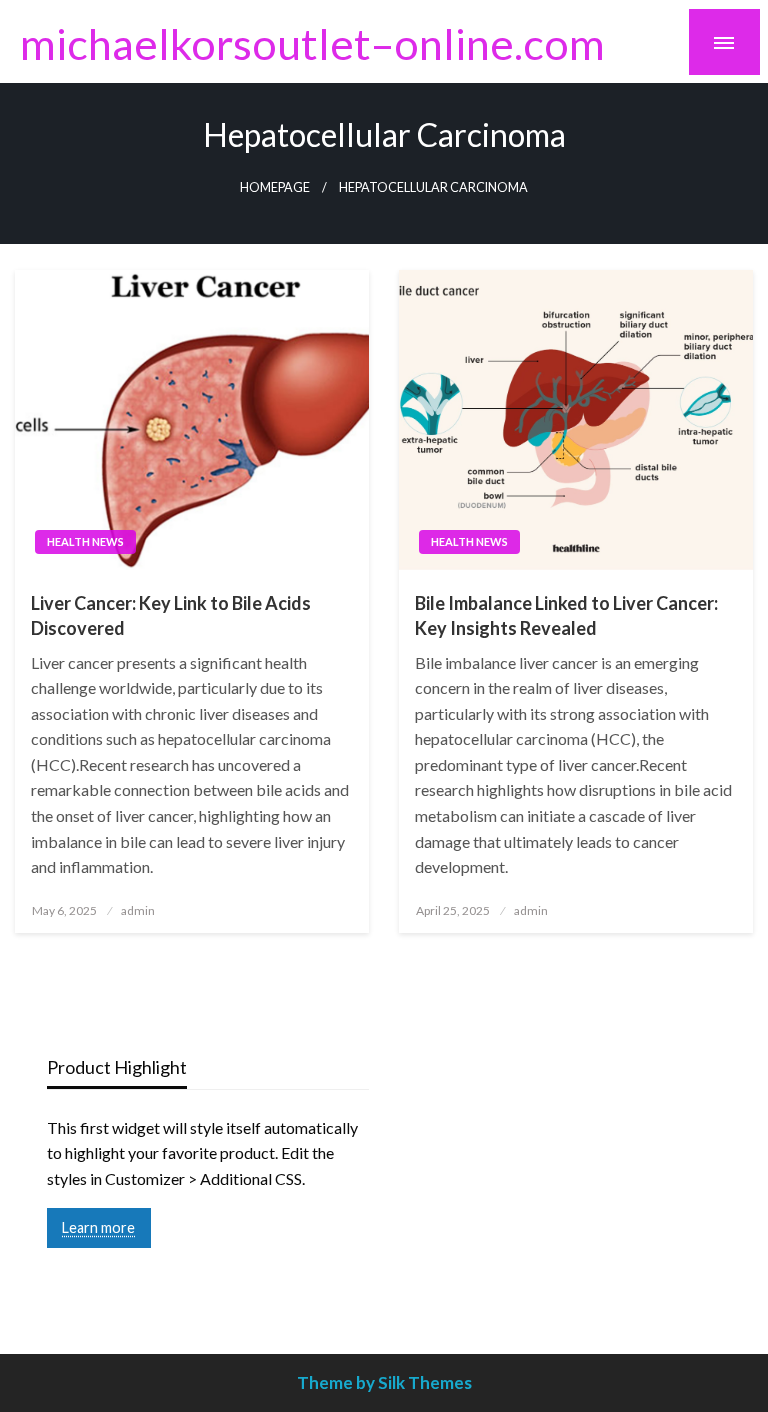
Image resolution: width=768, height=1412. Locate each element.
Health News (85, 541)
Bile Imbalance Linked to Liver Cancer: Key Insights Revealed (566, 615)
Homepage (275, 187)
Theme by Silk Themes (384, 1382)
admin (138, 910)
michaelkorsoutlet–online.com (312, 43)
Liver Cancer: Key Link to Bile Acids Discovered (171, 615)
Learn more (98, 1227)
